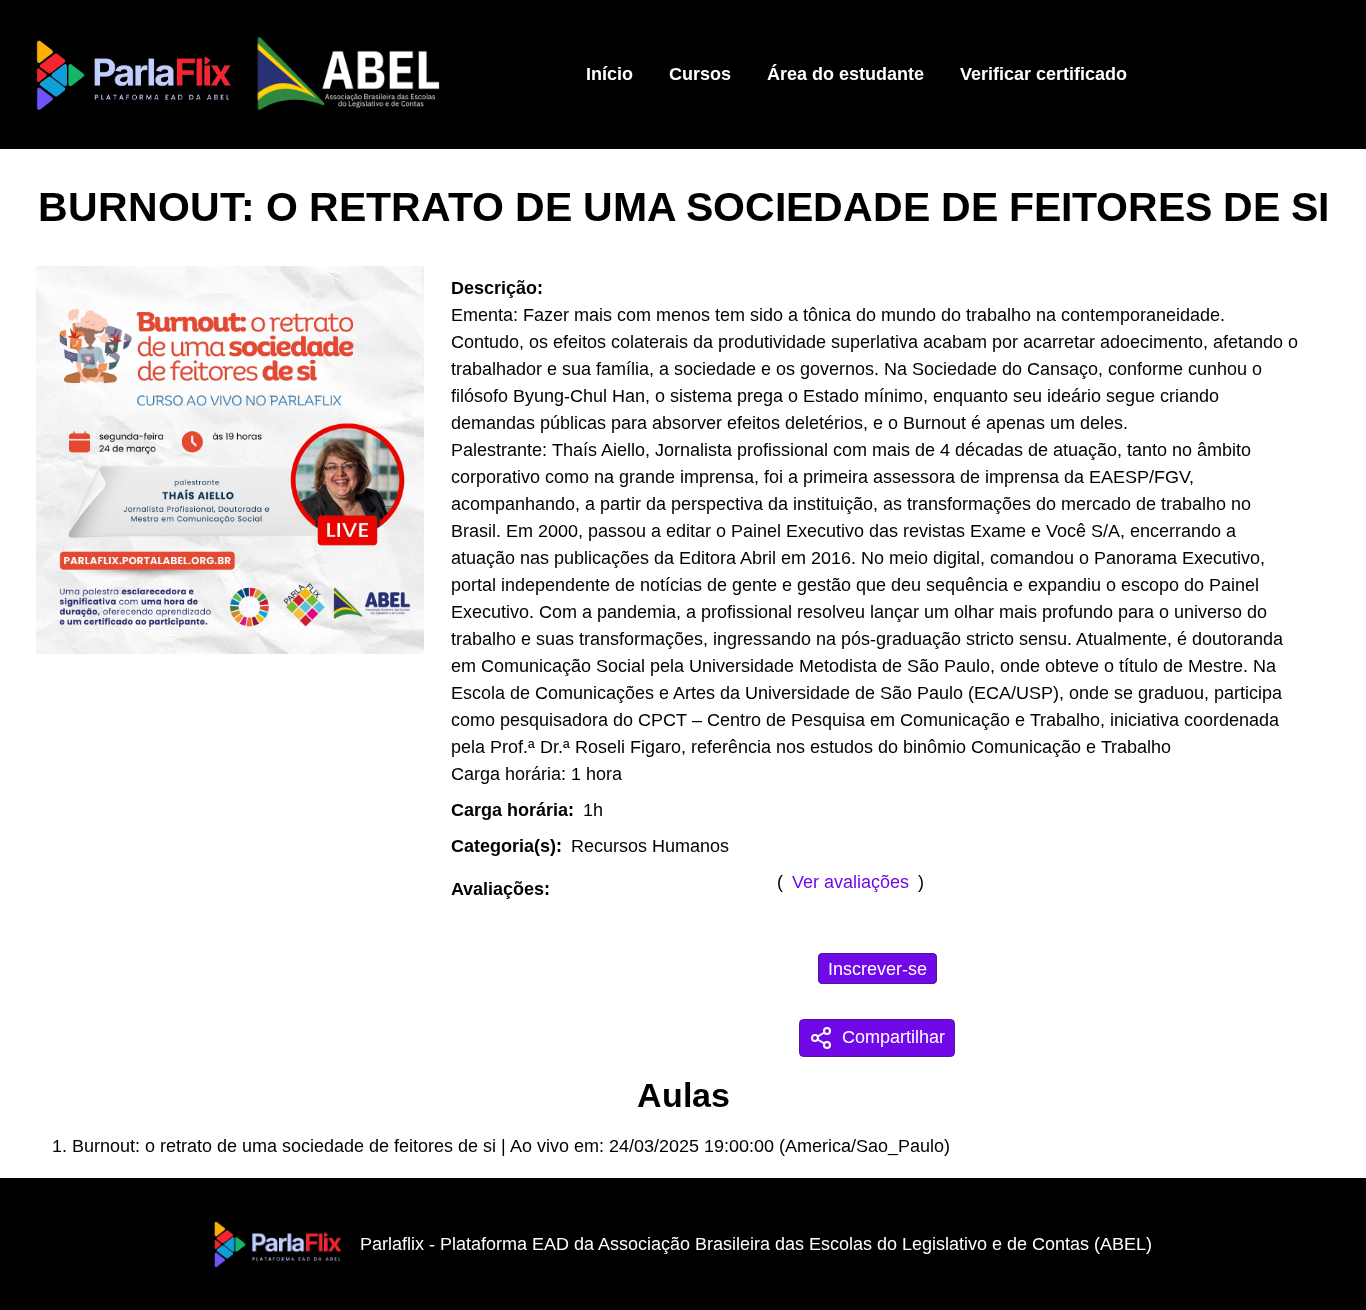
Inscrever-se (877, 969)
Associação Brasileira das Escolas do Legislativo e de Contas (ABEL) (875, 1244)
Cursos (700, 74)
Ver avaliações (850, 882)
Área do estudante (845, 74)
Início (609, 74)
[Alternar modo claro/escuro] (1296, 74)
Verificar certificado (1043, 74)
